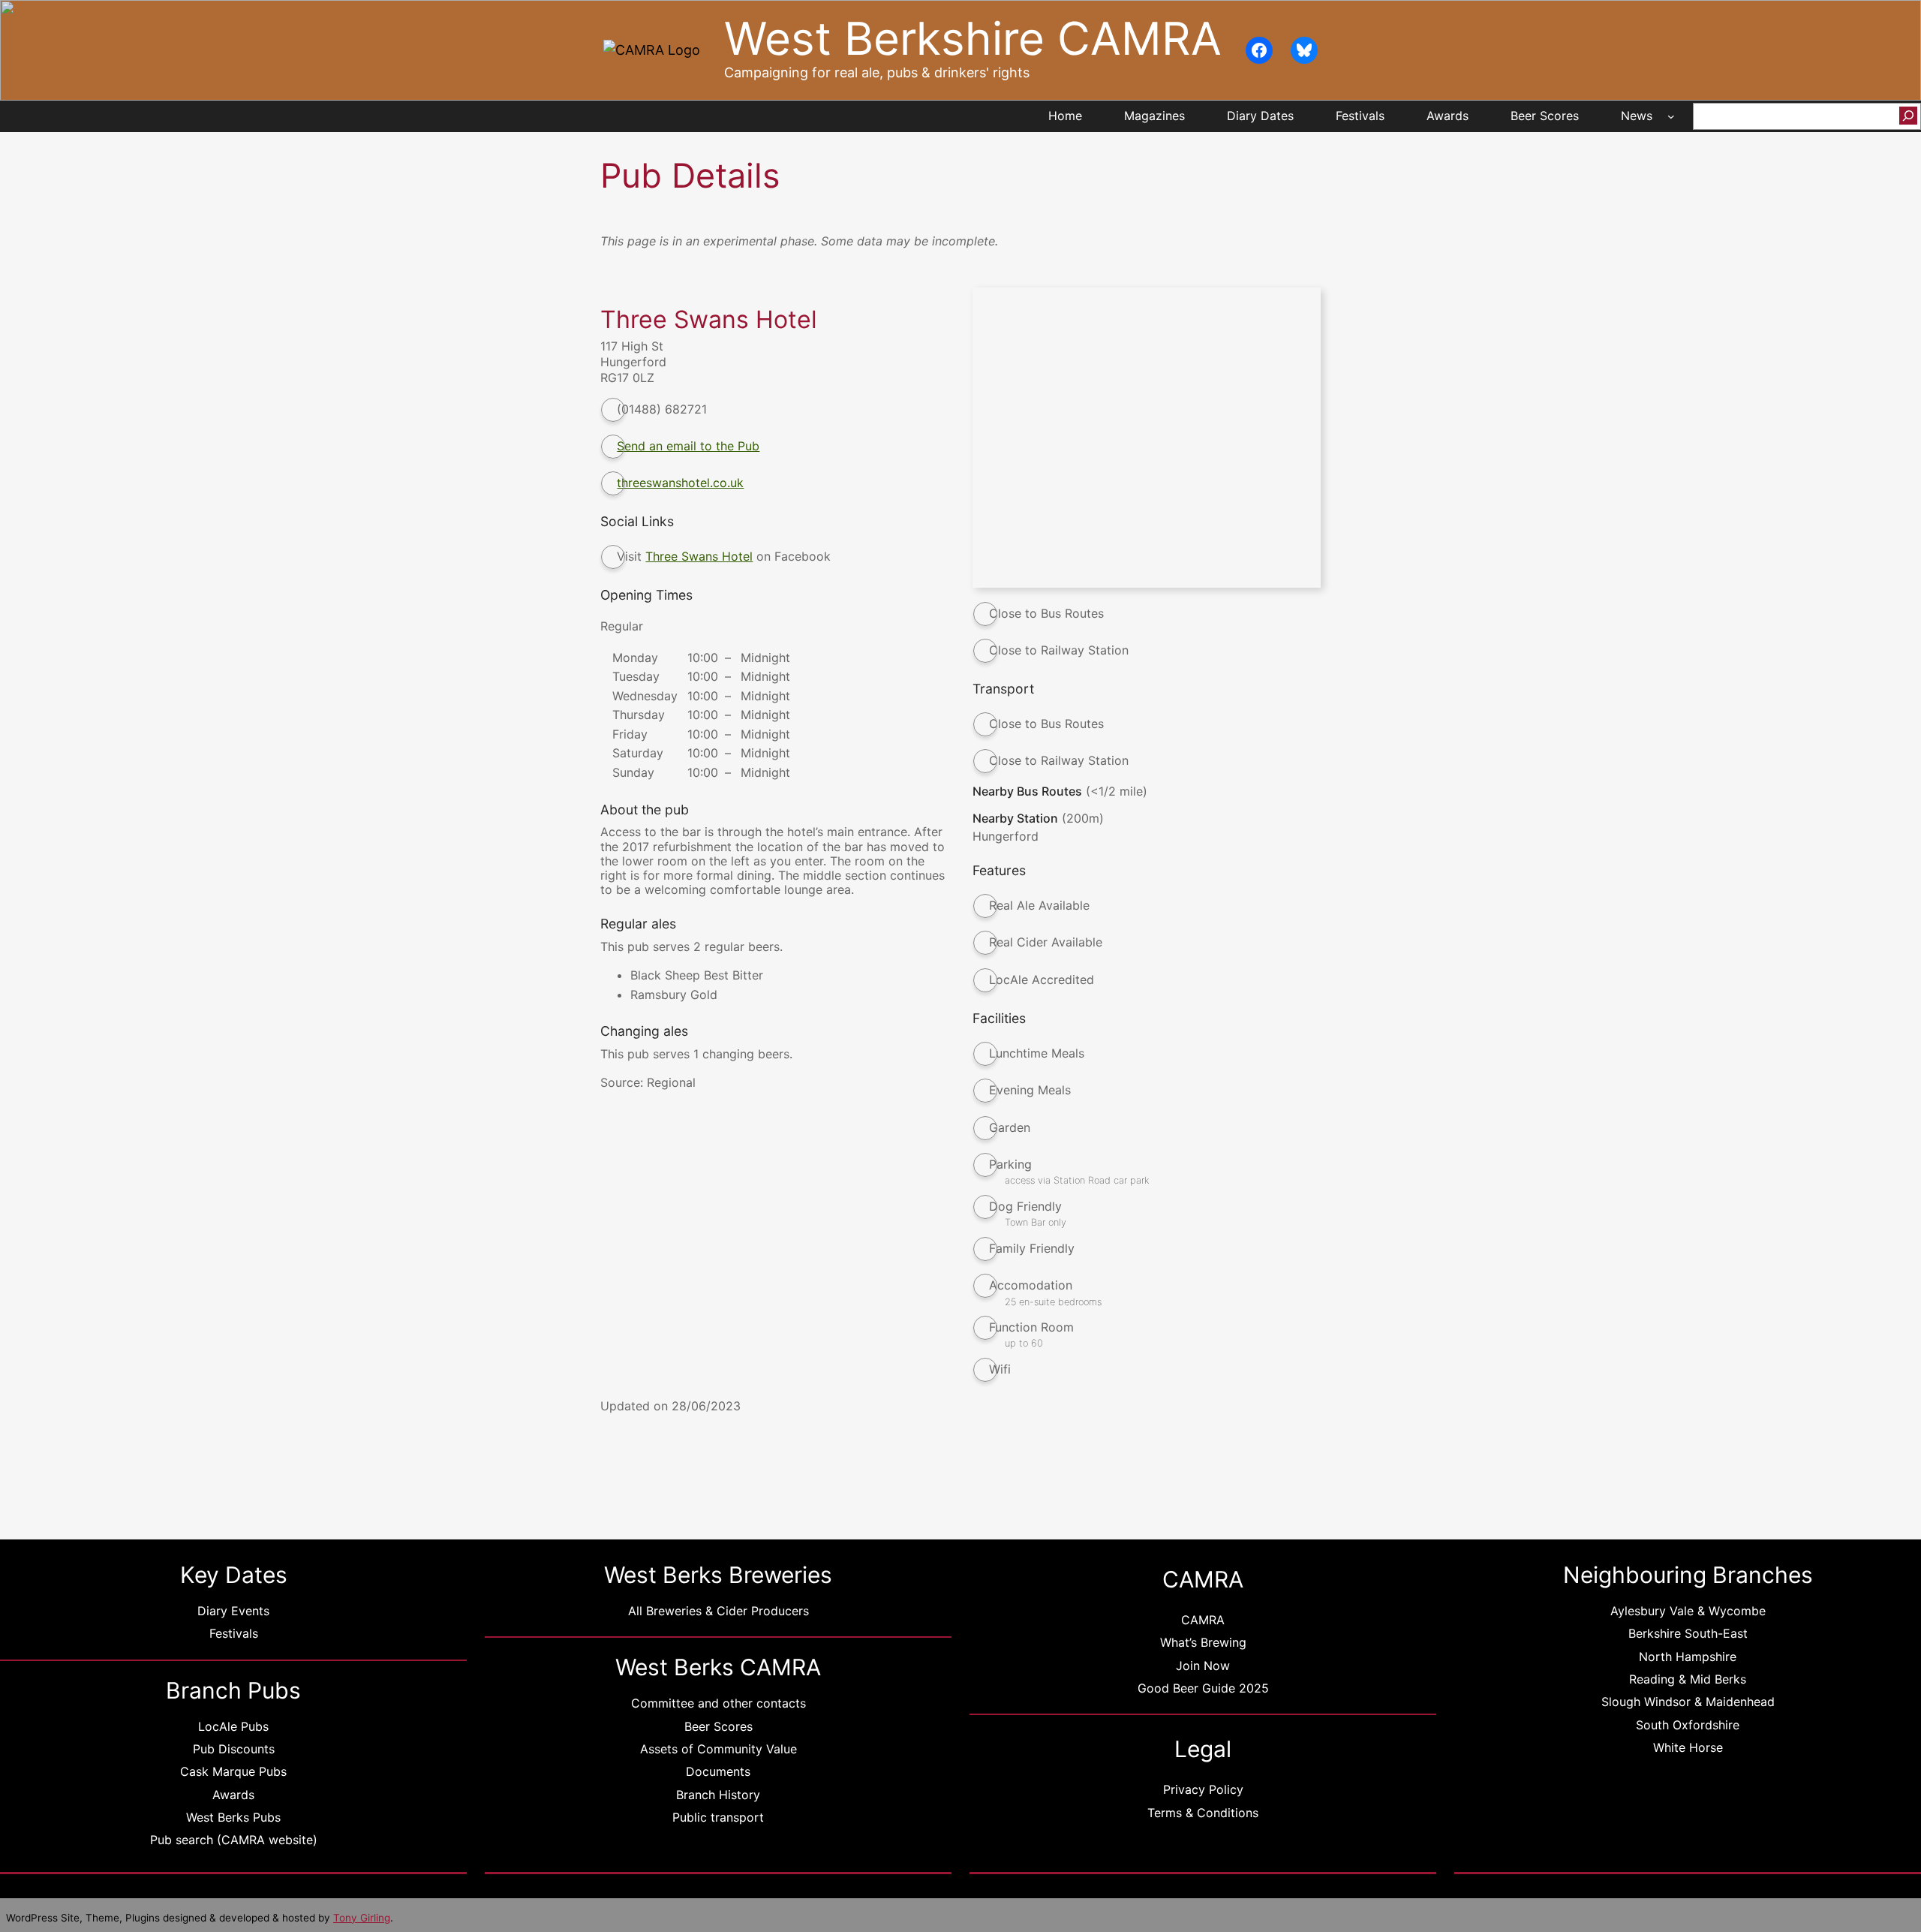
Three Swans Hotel (699, 556)
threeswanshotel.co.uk (680, 483)
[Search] (1908, 116)
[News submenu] (1671, 116)
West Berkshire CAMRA (973, 39)
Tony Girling (362, 1918)
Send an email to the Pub (688, 446)
